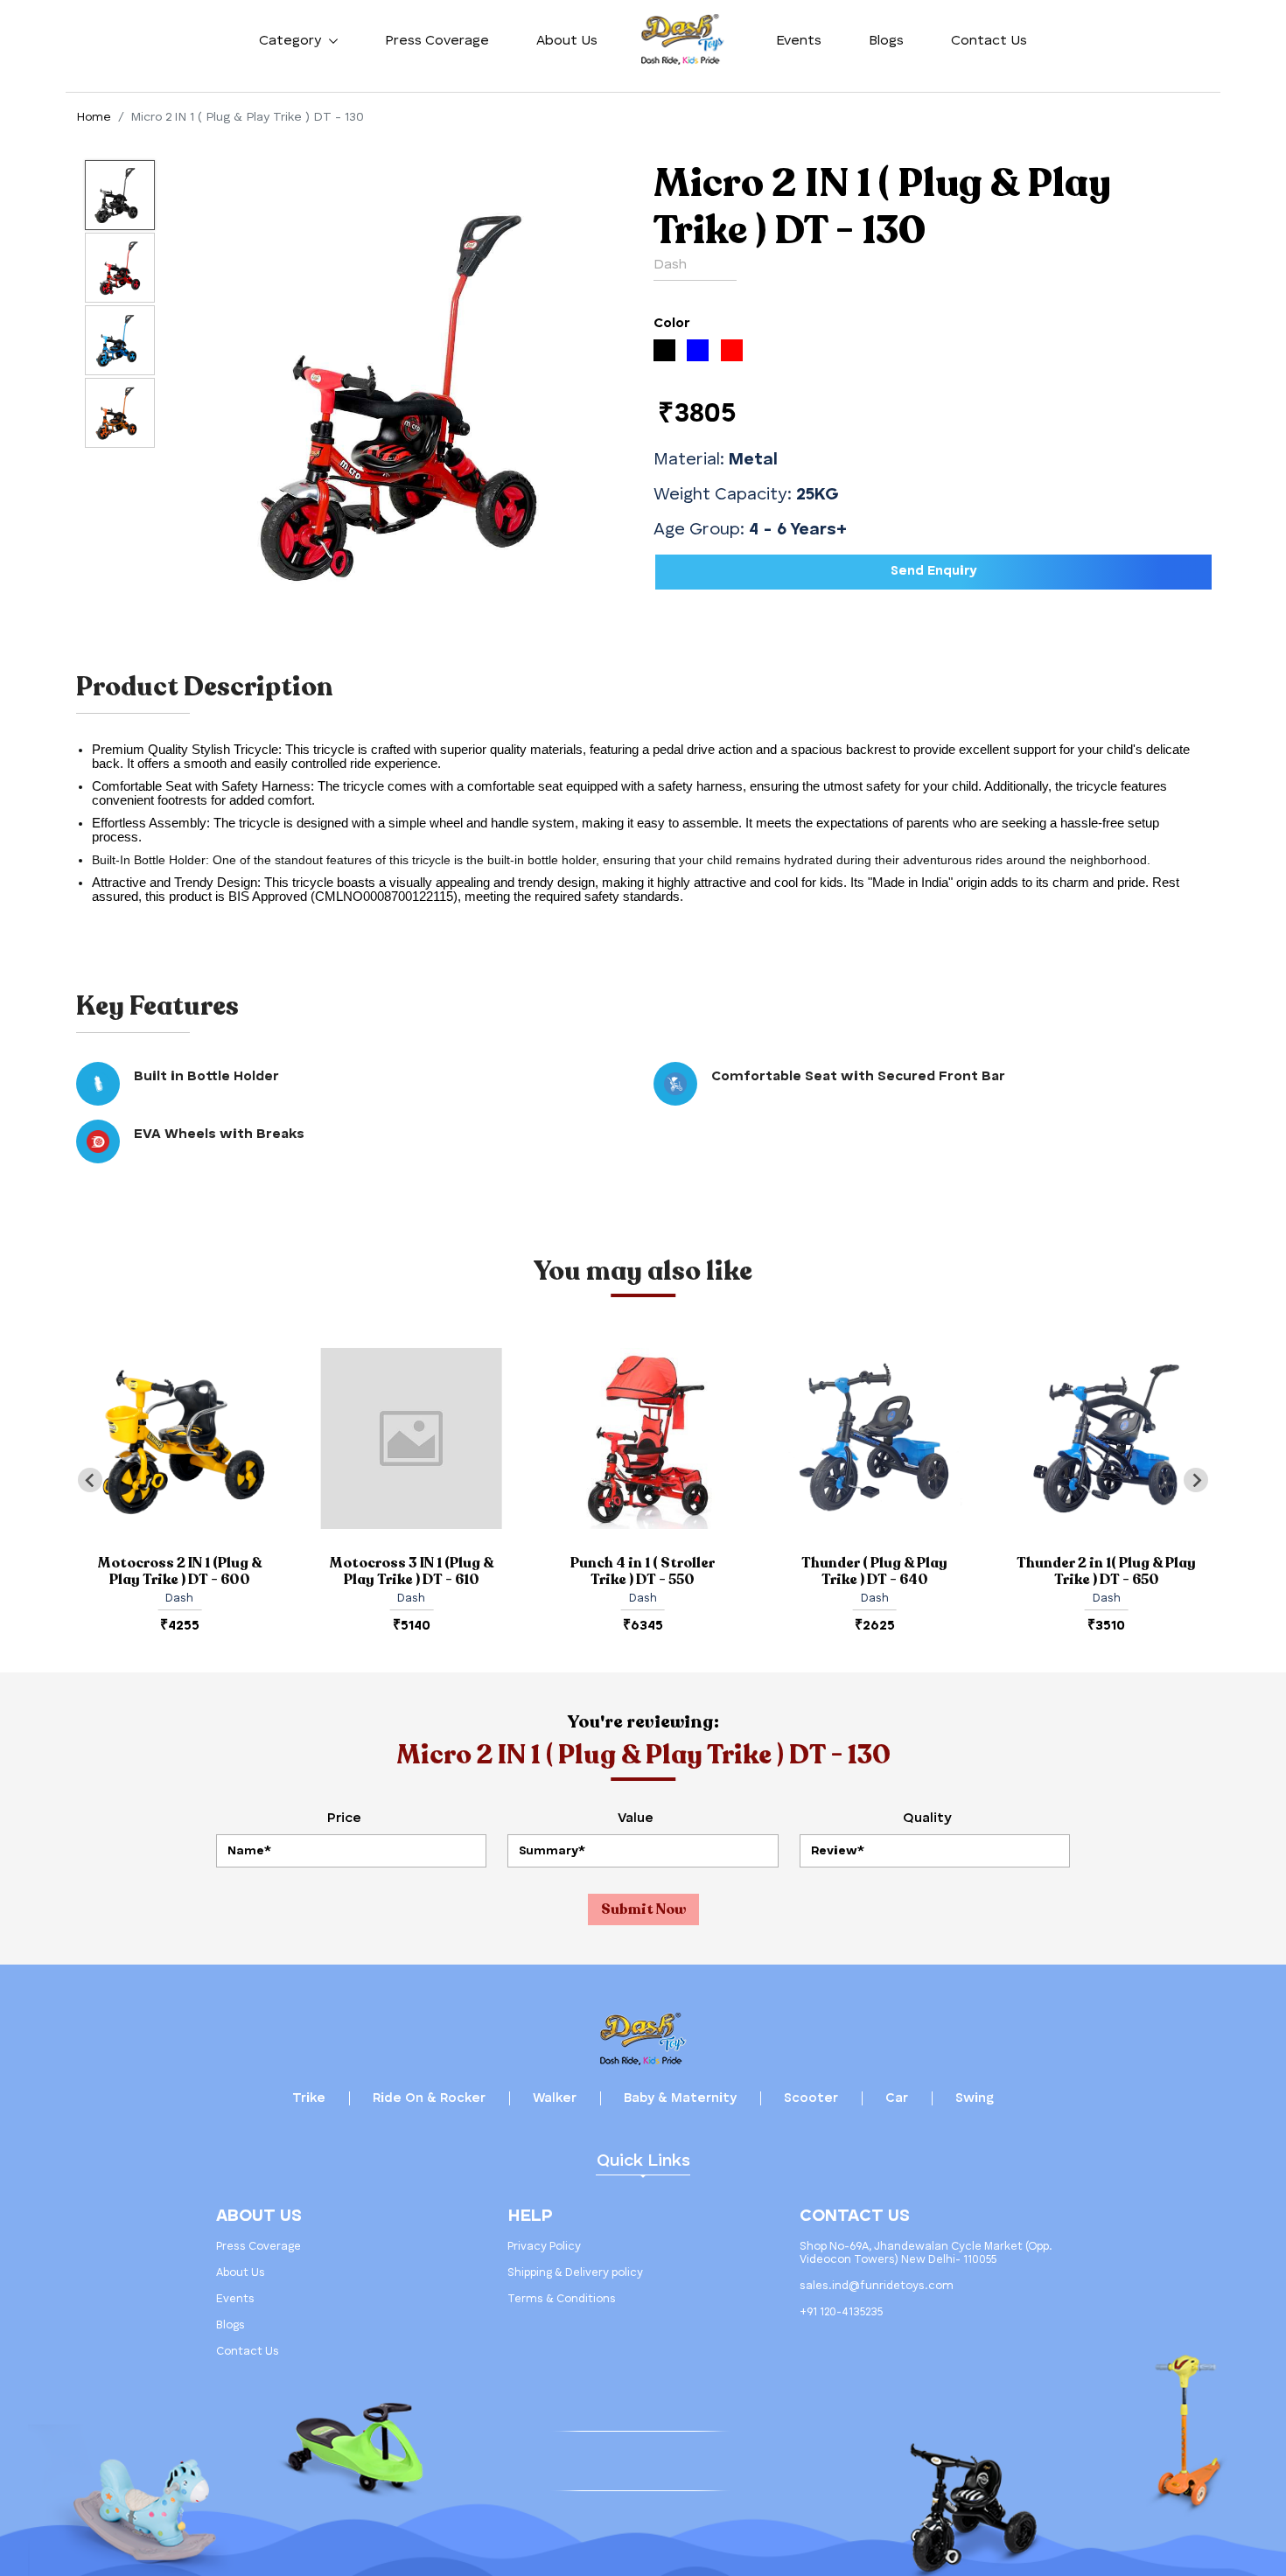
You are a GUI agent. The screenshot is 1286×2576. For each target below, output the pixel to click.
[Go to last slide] (90, 1480)
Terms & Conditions (562, 2299)
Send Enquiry (934, 572)
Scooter (811, 2099)
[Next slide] (1196, 1480)
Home (94, 117)
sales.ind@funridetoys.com (877, 2286)
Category (292, 41)
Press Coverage (437, 41)
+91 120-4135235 (841, 2312)
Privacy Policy (544, 2247)
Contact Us (989, 41)
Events (799, 41)
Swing (975, 2099)
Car (897, 2099)
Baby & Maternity (680, 2099)
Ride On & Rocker (429, 2099)
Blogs (886, 41)
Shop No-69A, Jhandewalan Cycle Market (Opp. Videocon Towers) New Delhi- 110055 (926, 2253)
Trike (309, 2099)
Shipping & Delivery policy (575, 2273)
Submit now (643, 1909)
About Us (567, 41)
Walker (555, 2099)
